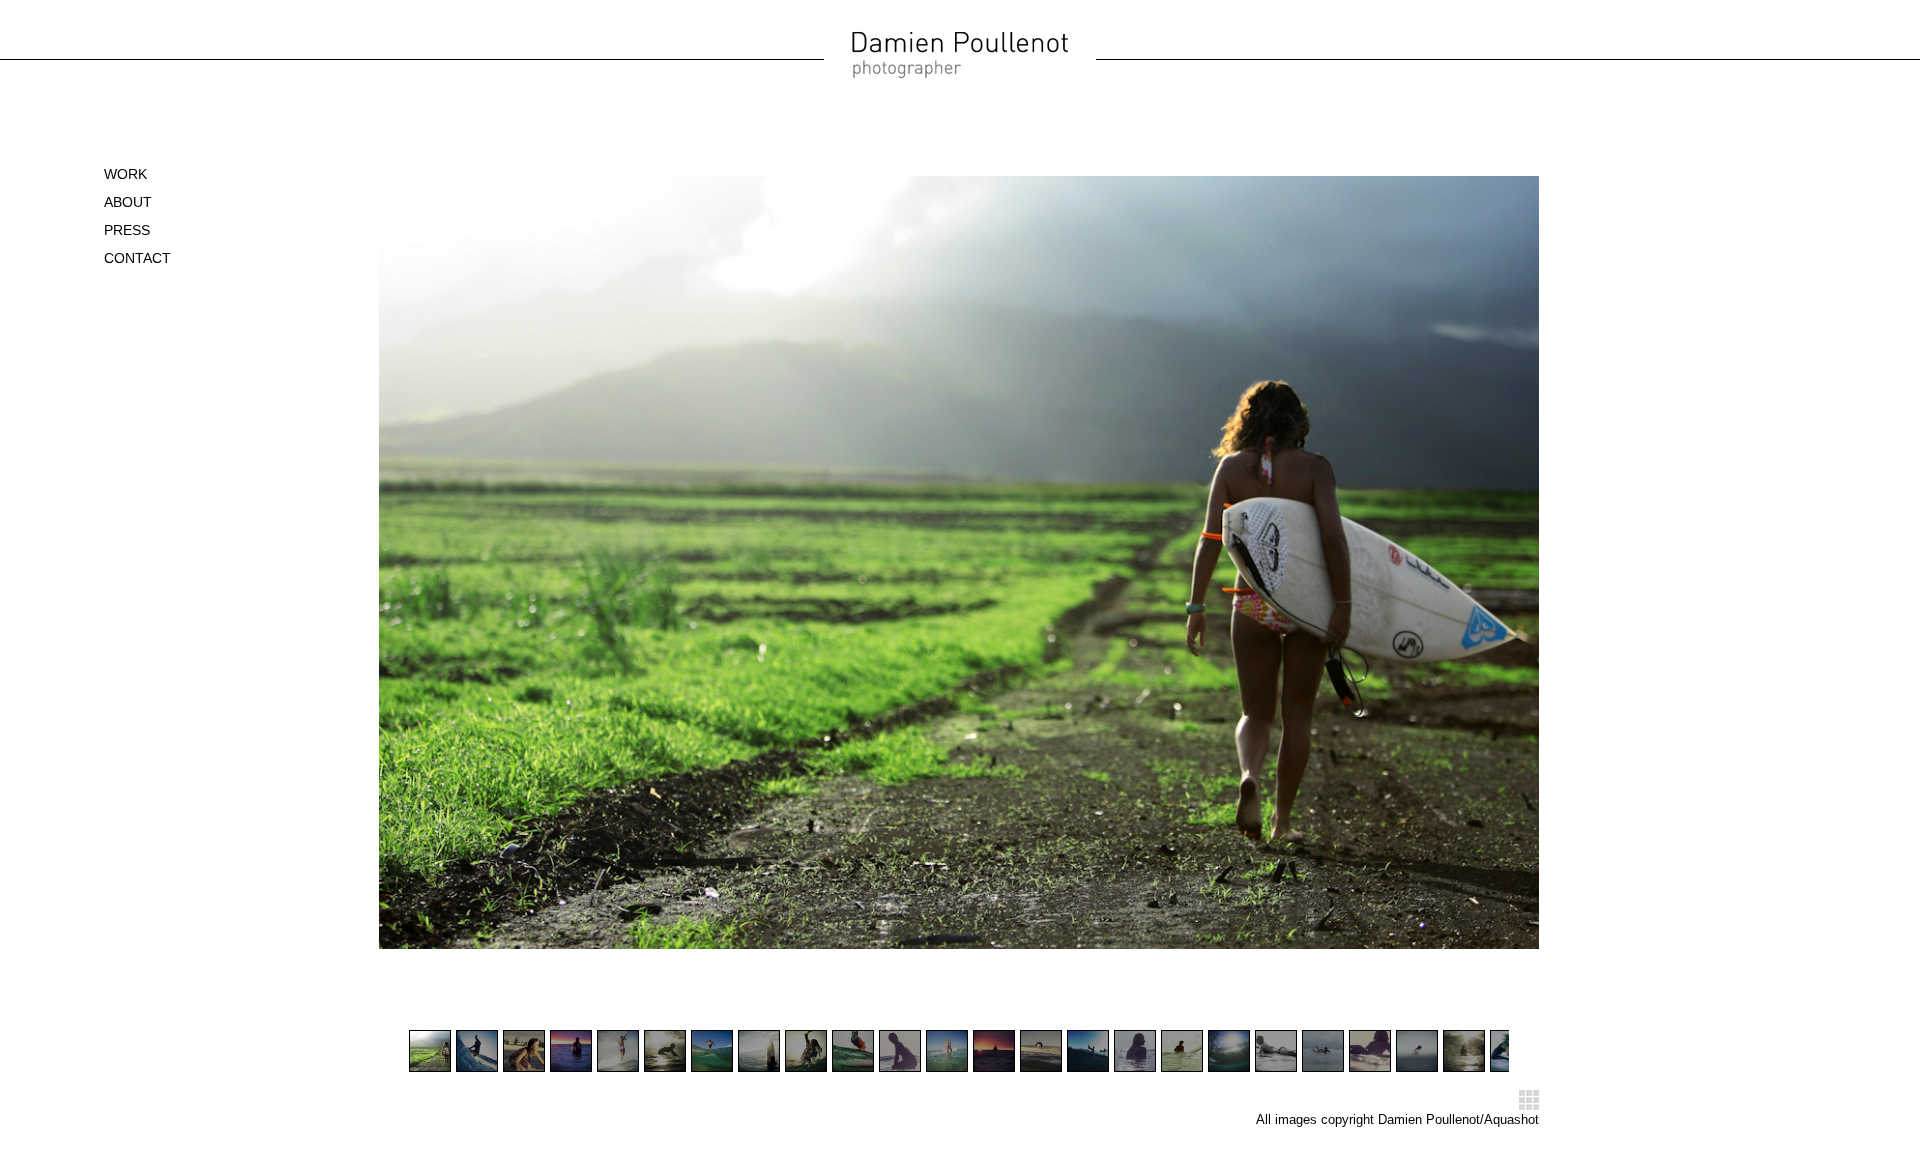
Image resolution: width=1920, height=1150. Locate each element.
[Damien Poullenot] (960, 75)
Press (127, 230)
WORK (125, 174)
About (128, 202)
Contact (137, 258)
